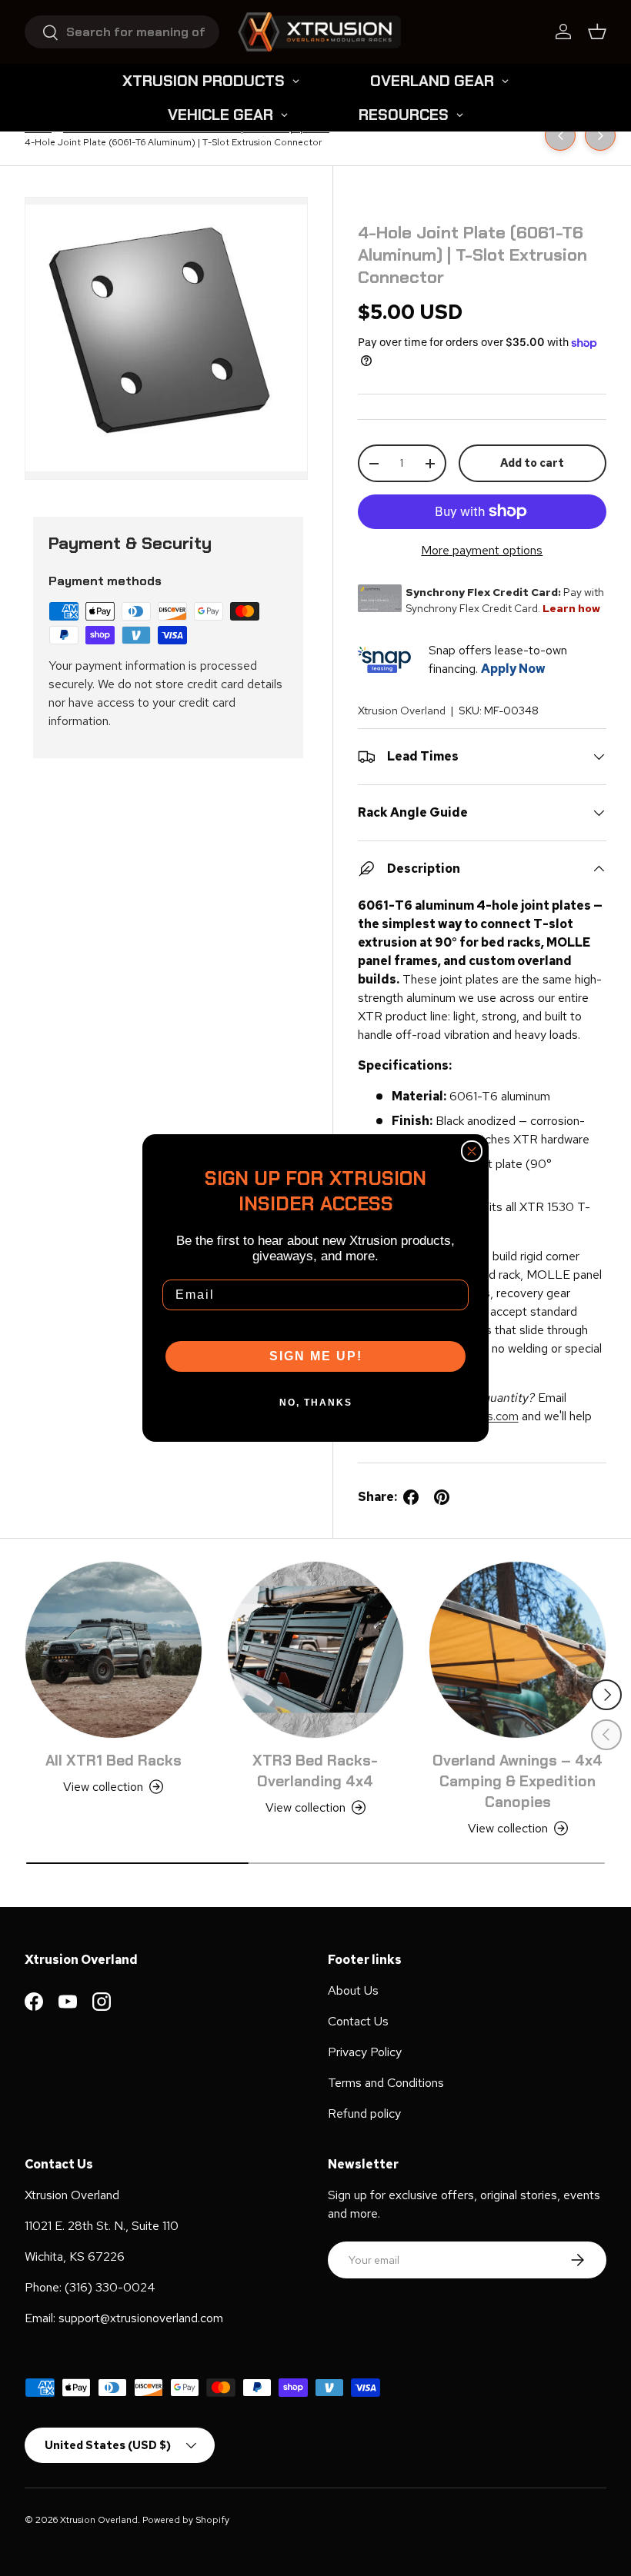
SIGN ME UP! (316, 1356)
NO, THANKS (316, 1403)
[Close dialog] (472, 1151)
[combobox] (122, 32)
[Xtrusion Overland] (319, 32)
